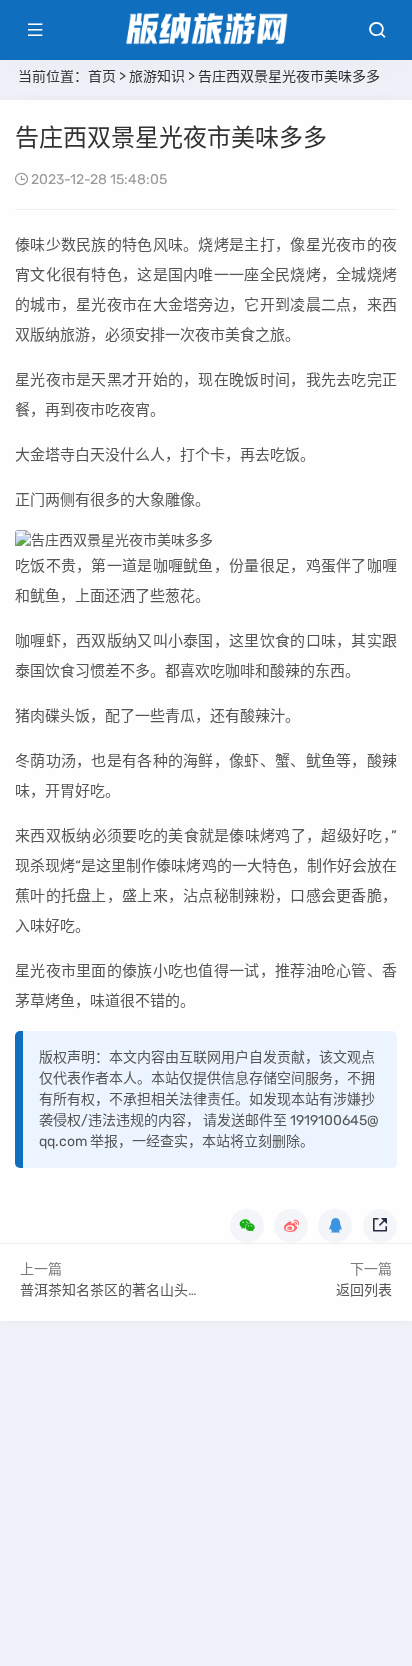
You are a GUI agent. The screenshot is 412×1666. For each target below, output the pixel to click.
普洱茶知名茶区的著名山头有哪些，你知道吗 (160, 1290)
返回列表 (364, 1290)
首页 (102, 76)
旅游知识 (157, 76)
